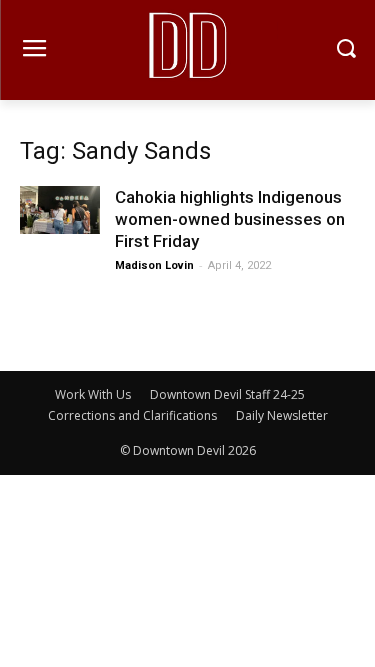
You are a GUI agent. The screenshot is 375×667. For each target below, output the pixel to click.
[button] (345, 50)
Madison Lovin (154, 265)
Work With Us (93, 394)
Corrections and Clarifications (132, 415)
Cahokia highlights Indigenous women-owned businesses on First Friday (230, 219)
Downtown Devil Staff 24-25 (227, 394)
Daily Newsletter (282, 415)
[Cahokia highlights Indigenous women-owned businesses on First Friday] (60, 210)
